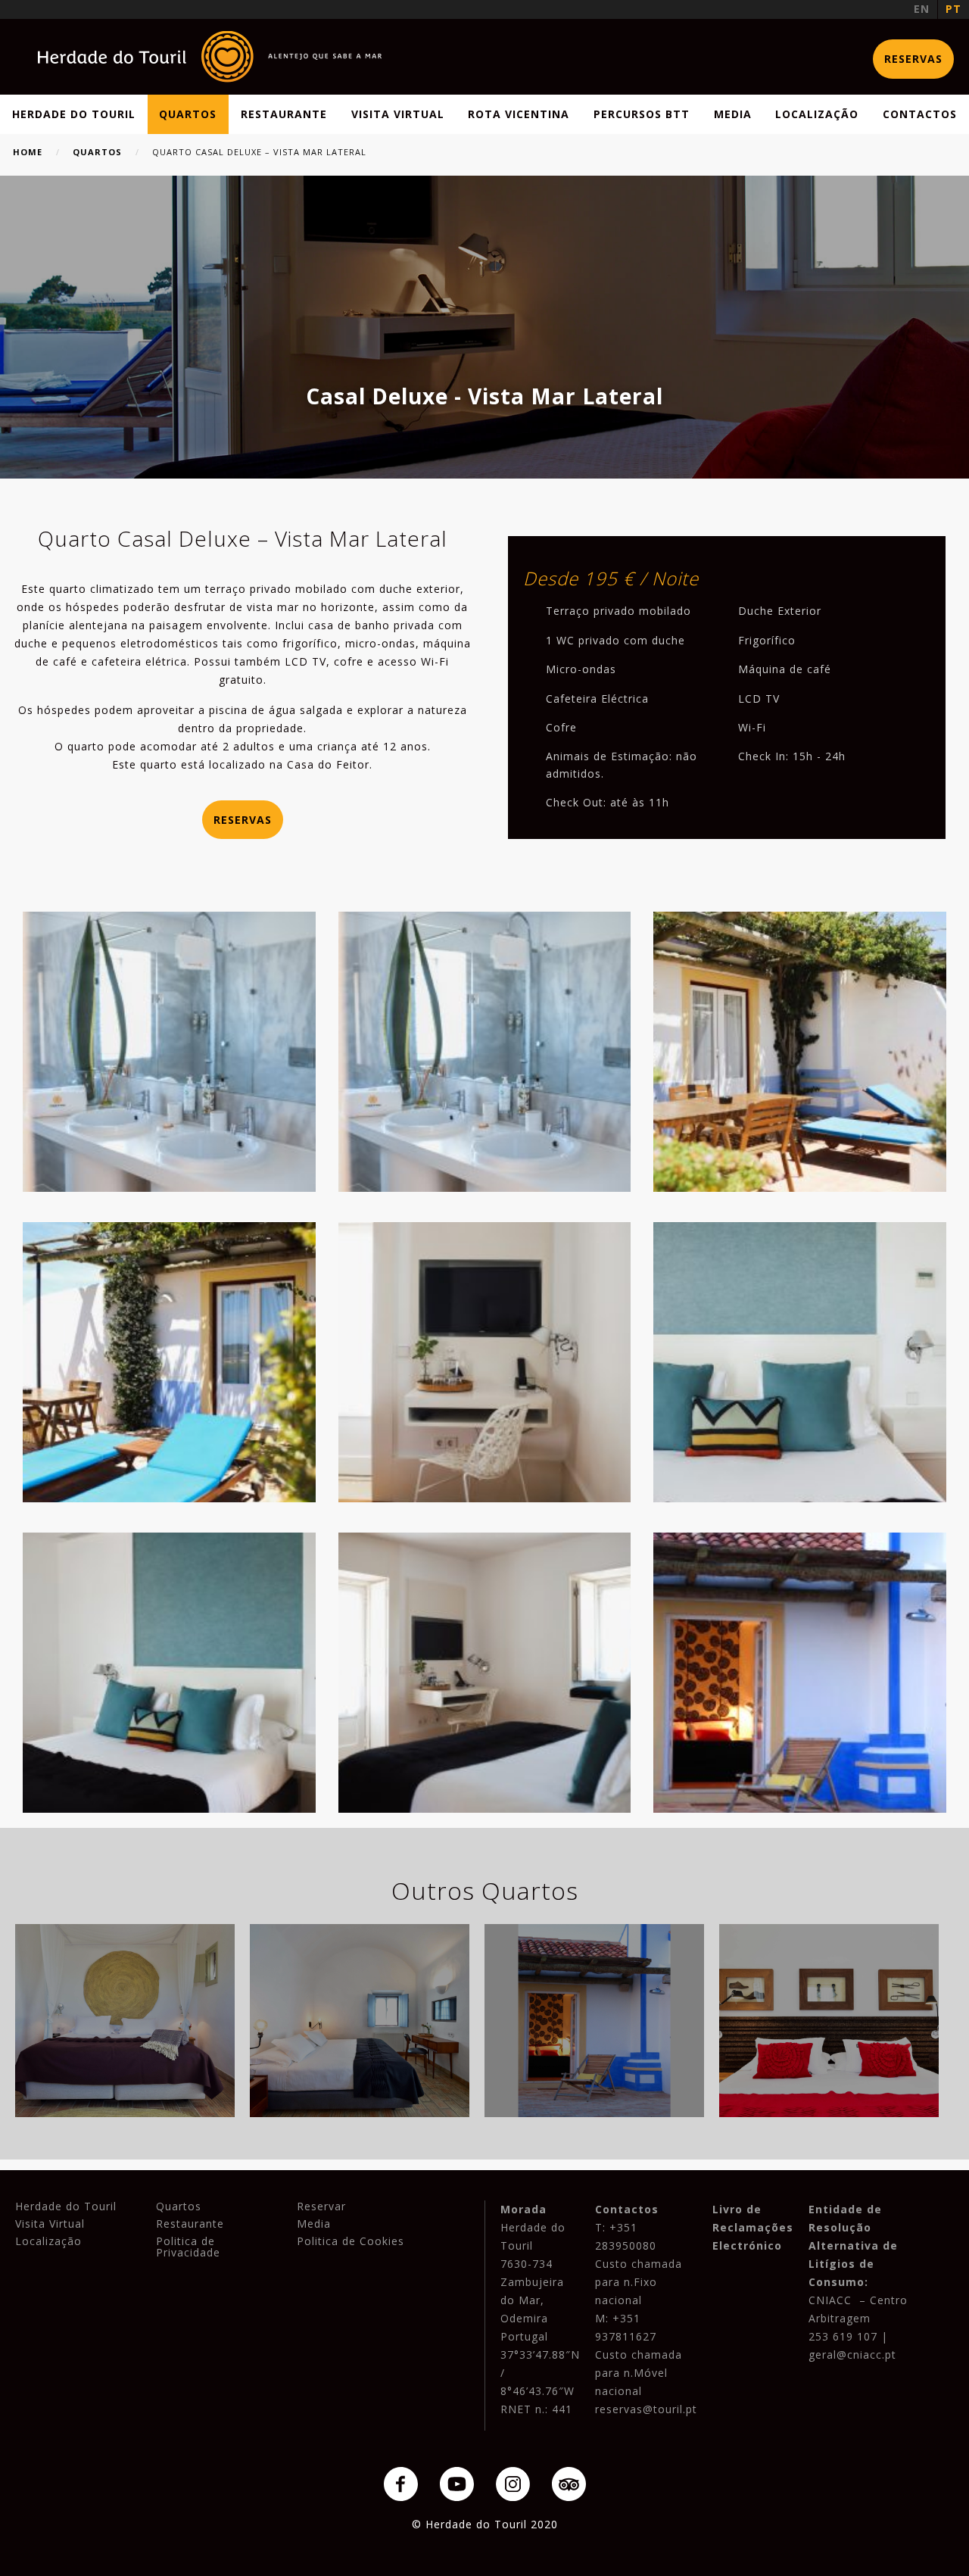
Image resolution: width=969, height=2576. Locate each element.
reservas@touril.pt (646, 2409)
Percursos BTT (642, 114)
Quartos (188, 114)
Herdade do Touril (74, 114)
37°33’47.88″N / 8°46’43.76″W (540, 2373)
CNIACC (830, 2300)
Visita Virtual (398, 114)
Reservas (913, 59)
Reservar (321, 2206)
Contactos (920, 114)
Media (733, 114)
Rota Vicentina (519, 114)
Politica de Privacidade (188, 2247)
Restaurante (284, 114)
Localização (817, 114)
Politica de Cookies (351, 2241)
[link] (210, 57)
